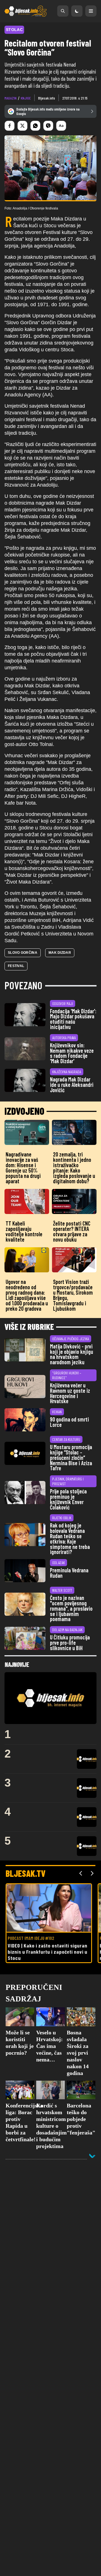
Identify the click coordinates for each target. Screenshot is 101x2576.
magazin (11, 98)
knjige (26, 98)
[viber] (48, 126)
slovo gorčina (23, 953)
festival (16, 966)
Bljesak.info (47, 98)
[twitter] (22, 126)
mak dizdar (60, 953)
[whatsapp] (35, 126)
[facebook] (10, 126)
